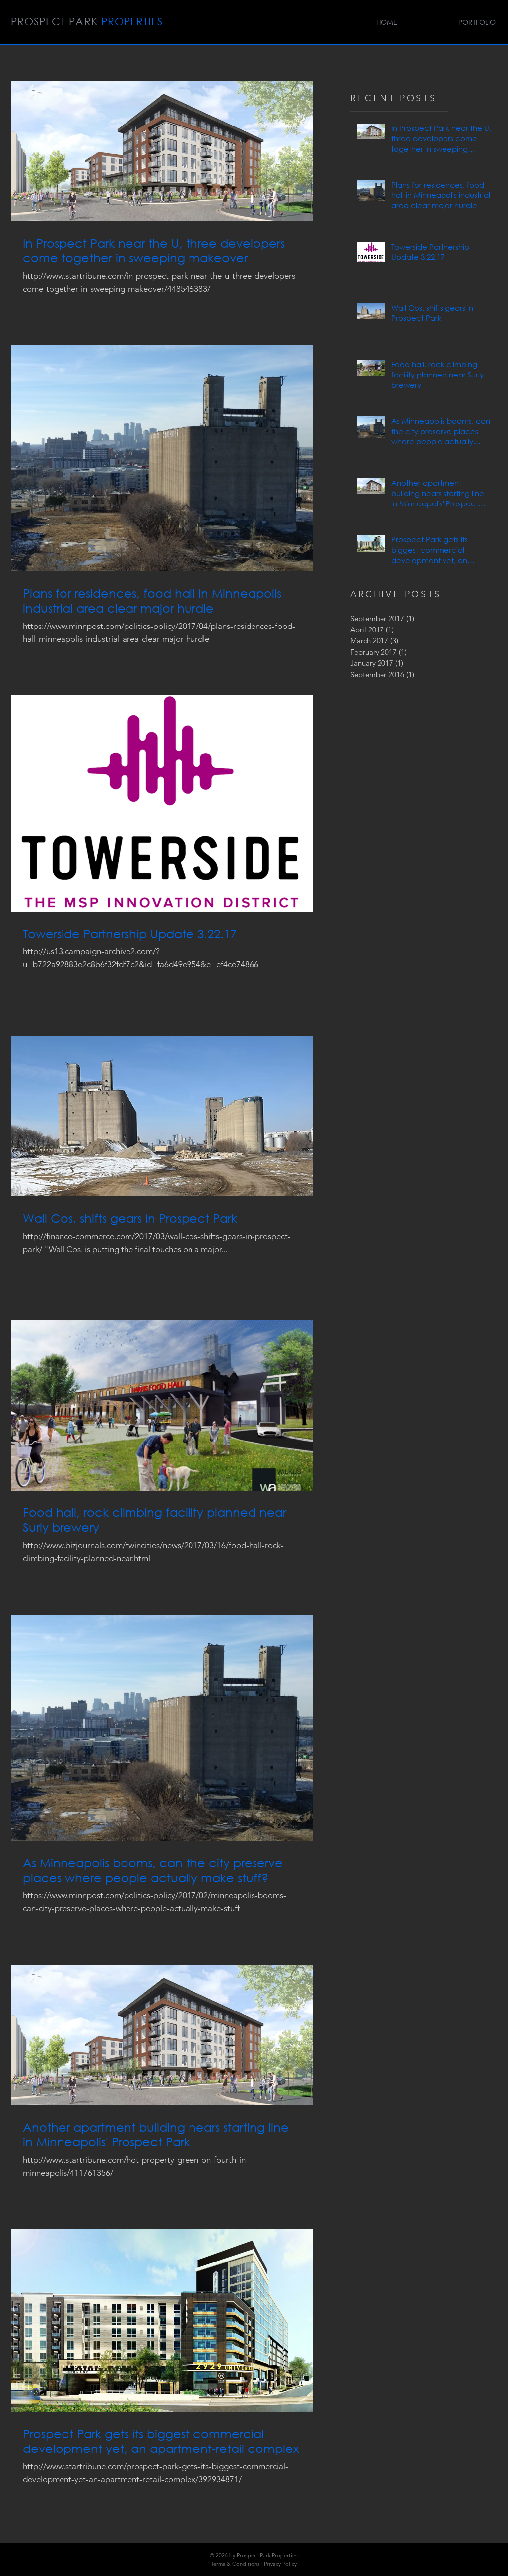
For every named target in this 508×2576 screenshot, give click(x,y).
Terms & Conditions (235, 2564)
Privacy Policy (280, 2564)
